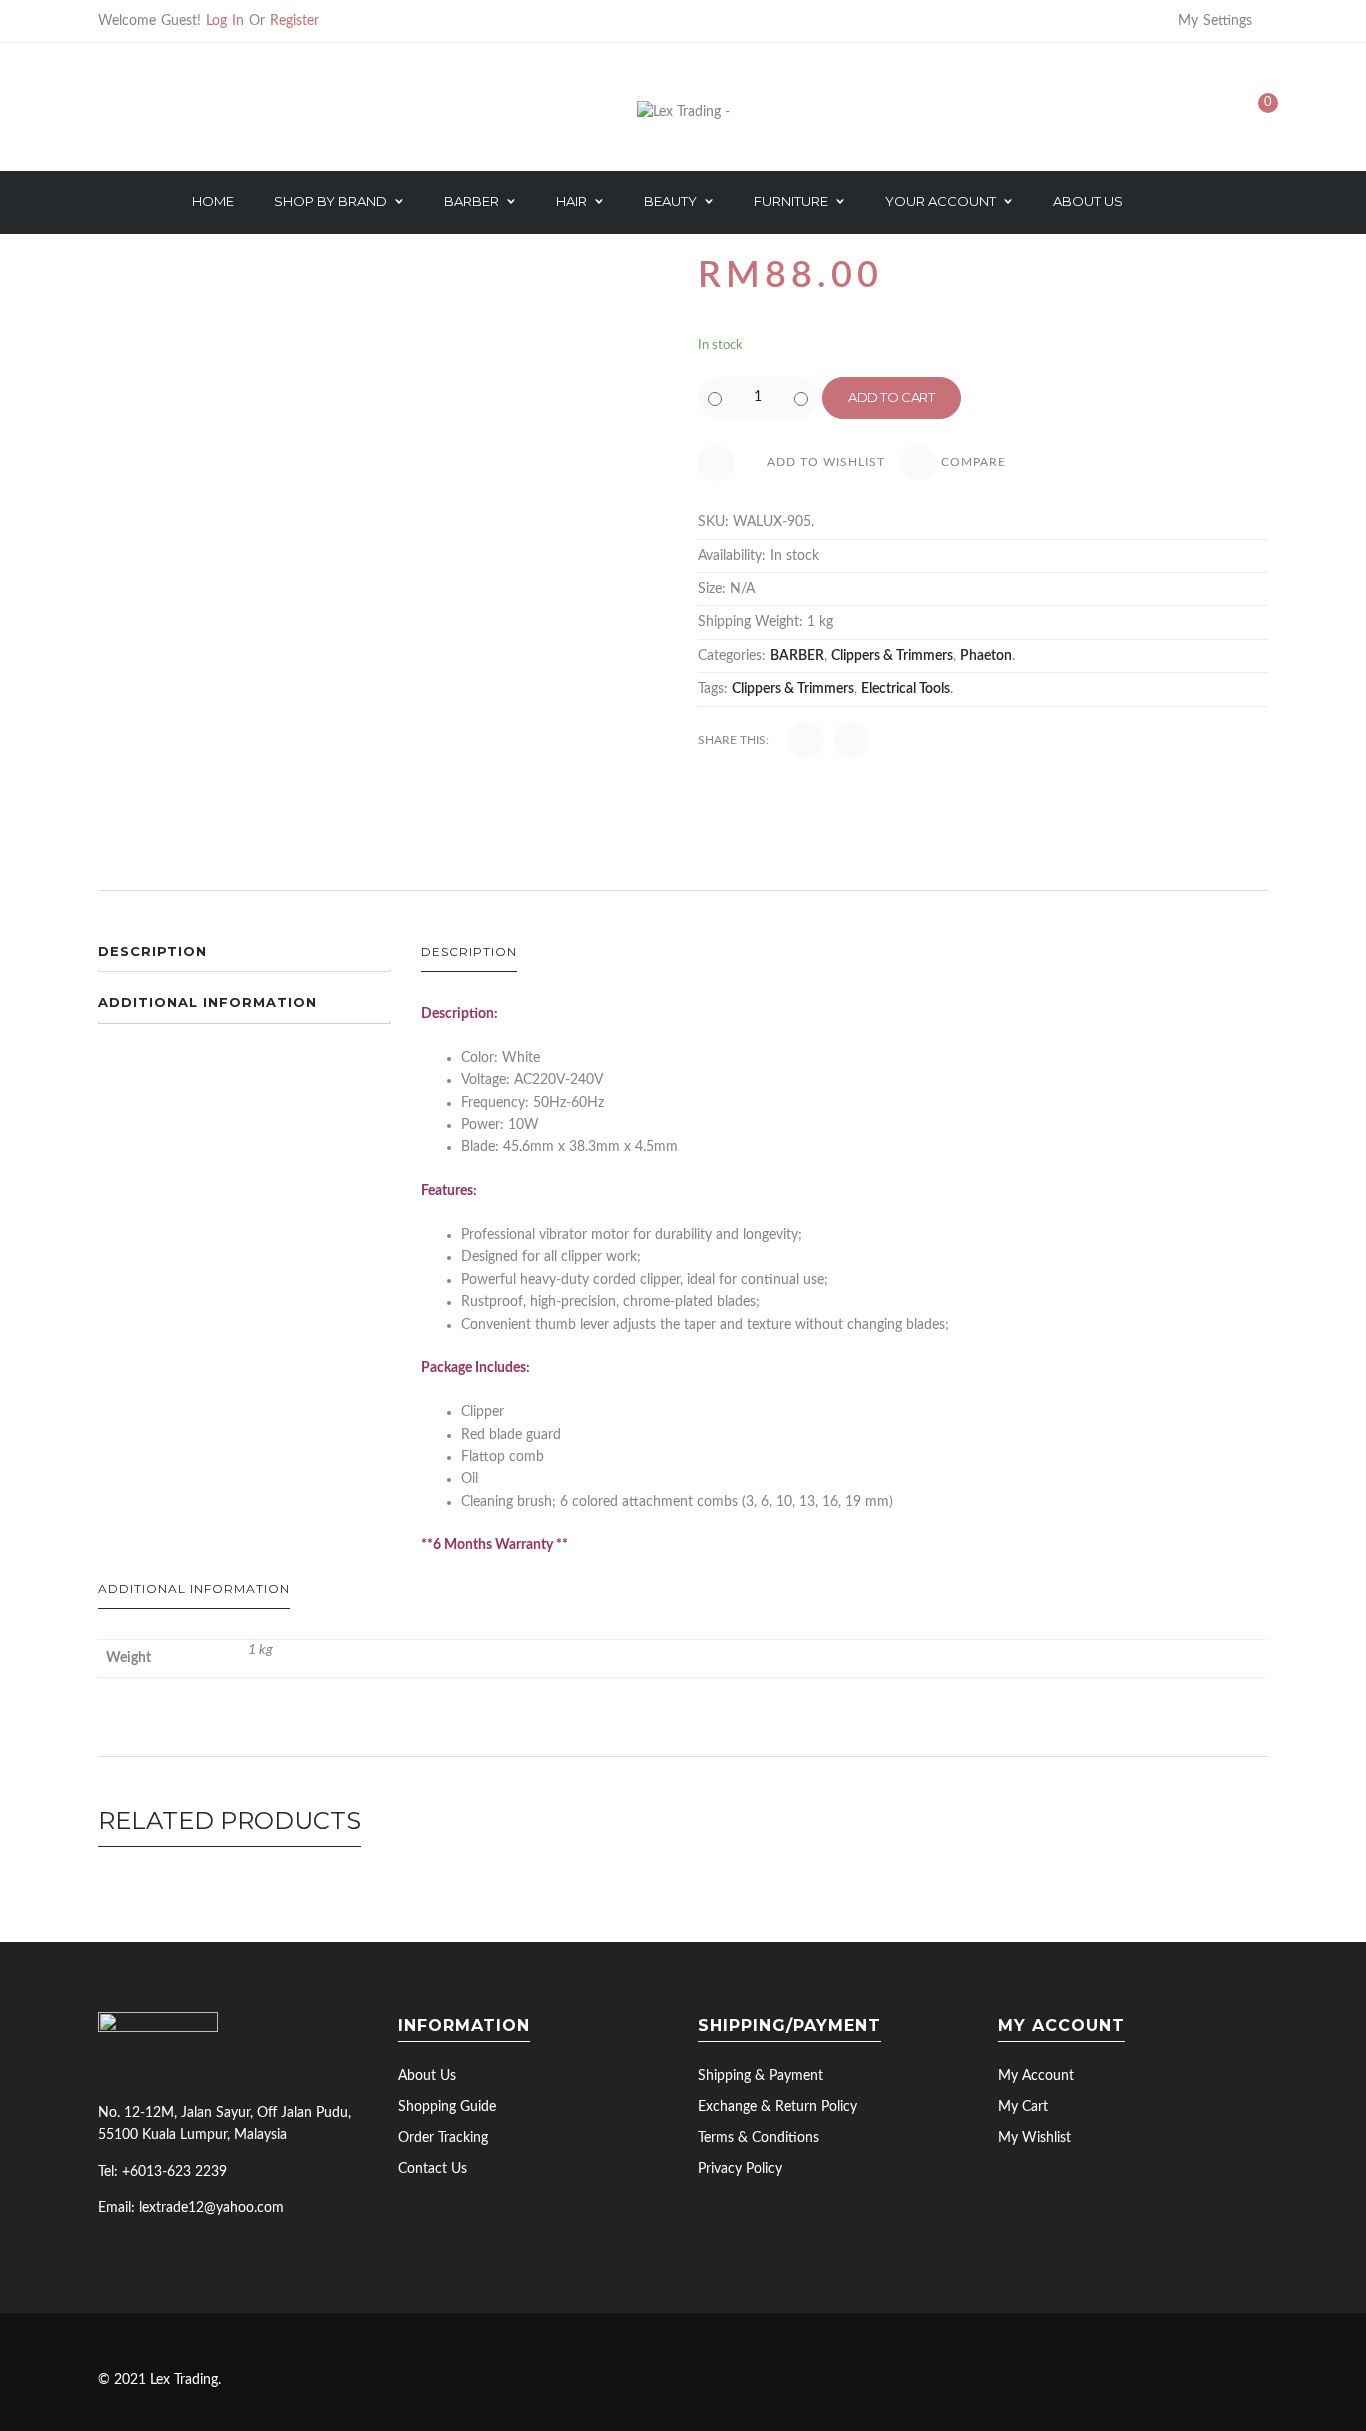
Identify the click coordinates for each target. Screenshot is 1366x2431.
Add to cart (891, 397)
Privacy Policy (740, 2169)
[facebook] (111, 2250)
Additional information (207, 1002)
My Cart (1023, 2107)
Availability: (732, 556)
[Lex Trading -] (683, 112)
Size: (712, 589)
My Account (1036, 2076)
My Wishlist (1034, 2138)
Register (294, 21)
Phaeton (986, 656)
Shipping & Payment (760, 2076)
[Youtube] (168, 112)
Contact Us (432, 2169)
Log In (225, 21)
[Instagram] (200, 112)
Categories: (732, 656)
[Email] (104, 112)
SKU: (713, 522)
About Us (427, 2076)
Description (152, 951)
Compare (973, 462)
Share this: (733, 740)
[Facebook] (136, 112)
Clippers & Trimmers (892, 656)
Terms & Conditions (758, 2138)
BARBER (797, 656)
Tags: (713, 689)
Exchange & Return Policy (777, 2107)
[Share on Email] (851, 740)
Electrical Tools (905, 689)
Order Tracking (443, 2138)
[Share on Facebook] (806, 740)
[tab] (244, 957)
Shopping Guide (447, 2107)
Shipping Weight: (750, 622)
